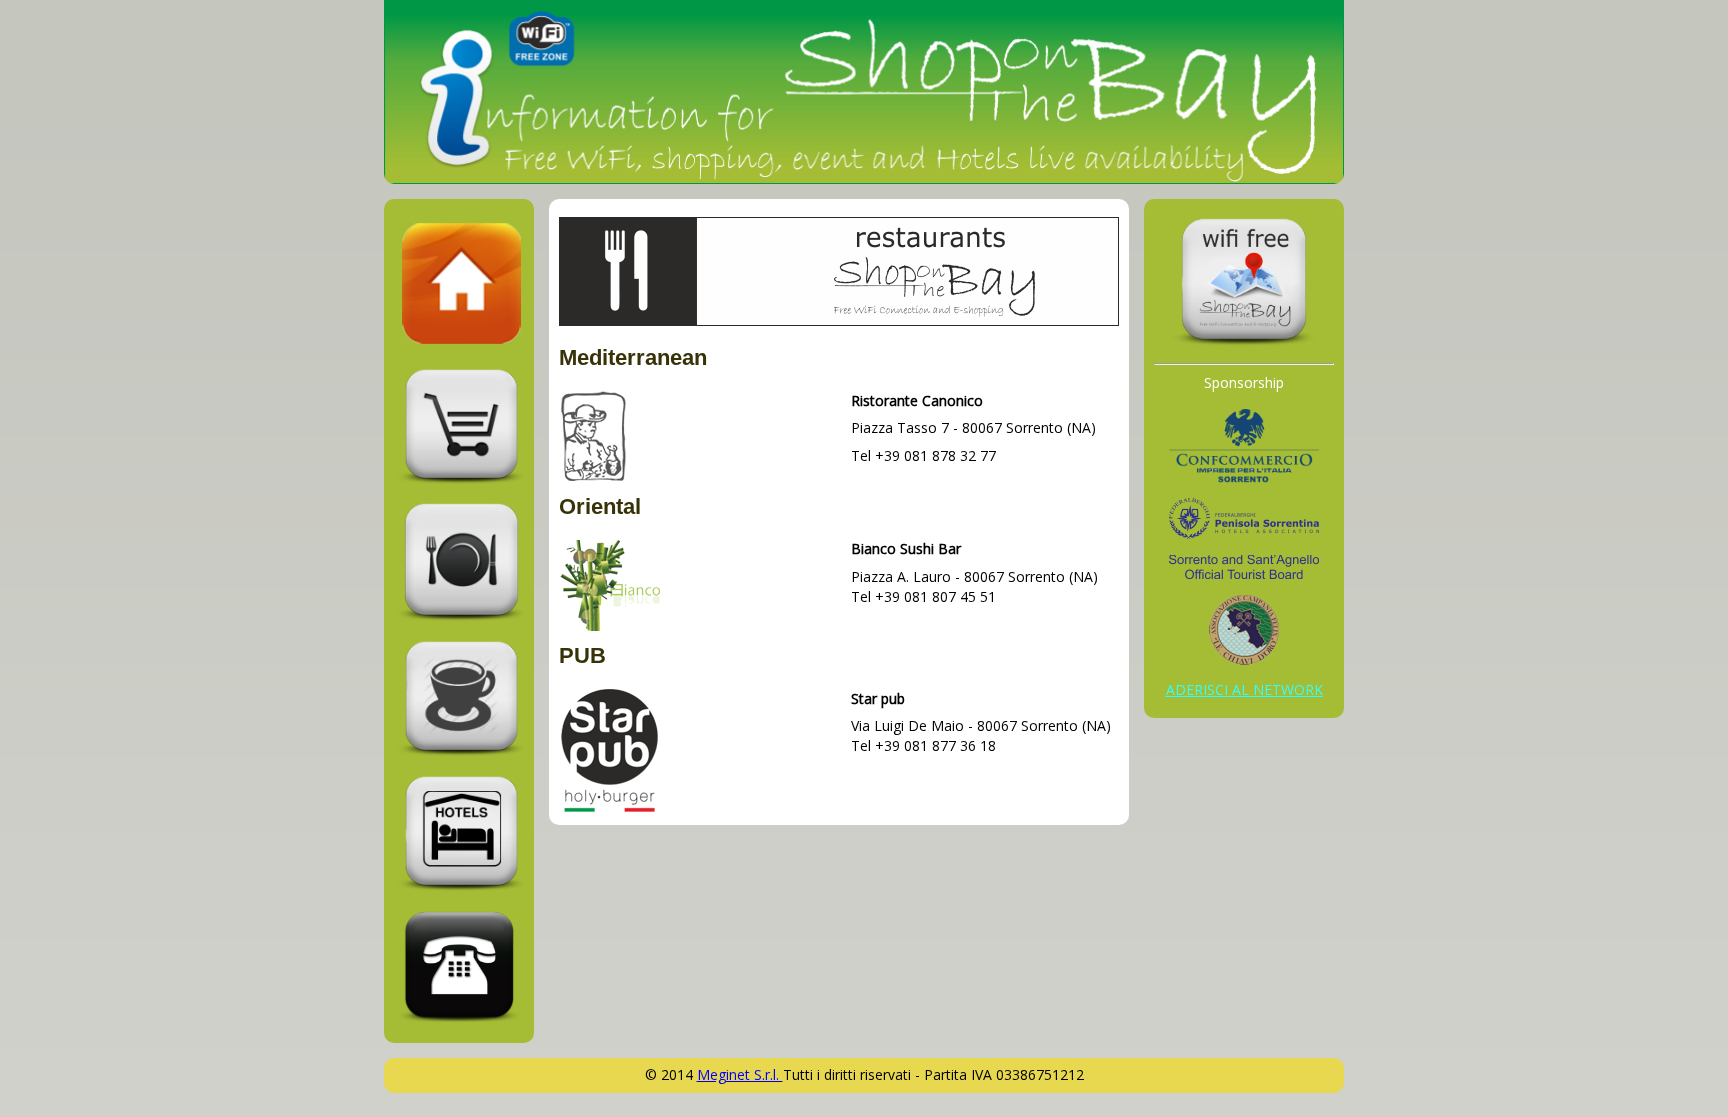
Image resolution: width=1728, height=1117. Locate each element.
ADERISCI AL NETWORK (1244, 689)
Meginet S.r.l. (740, 1074)
